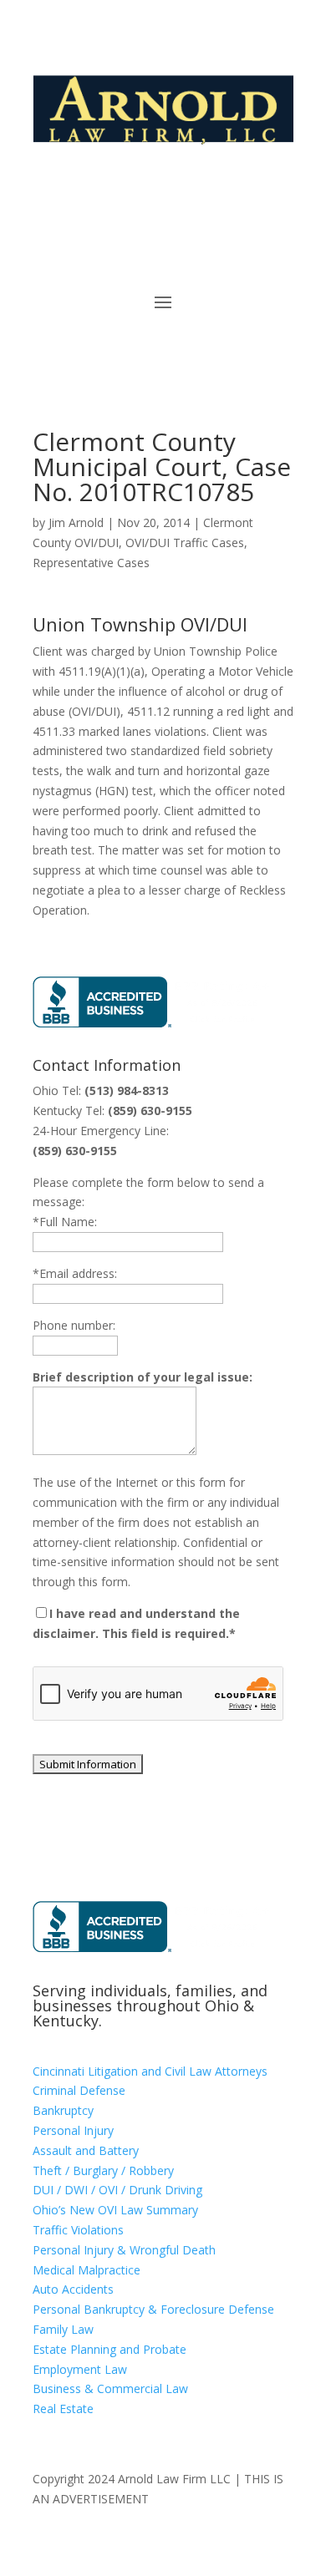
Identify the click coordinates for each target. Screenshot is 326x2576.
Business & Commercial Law (110, 2388)
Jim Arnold (76, 522)
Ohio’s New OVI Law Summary (115, 2210)
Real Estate (63, 2409)
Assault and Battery (86, 2150)
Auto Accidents (73, 2289)
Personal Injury (73, 2130)
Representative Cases (91, 563)
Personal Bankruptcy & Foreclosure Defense (153, 2309)
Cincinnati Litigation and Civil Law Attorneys (150, 2071)
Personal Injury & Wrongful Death (124, 2250)
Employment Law (80, 2369)
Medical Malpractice (87, 2270)
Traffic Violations (78, 2230)
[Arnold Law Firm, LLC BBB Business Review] (155, 1023)
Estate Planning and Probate (110, 2349)
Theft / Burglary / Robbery (103, 2170)
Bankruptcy (63, 2110)
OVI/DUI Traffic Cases (185, 543)
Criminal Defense (79, 2090)
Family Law (63, 2329)
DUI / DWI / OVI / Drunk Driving (117, 2190)
